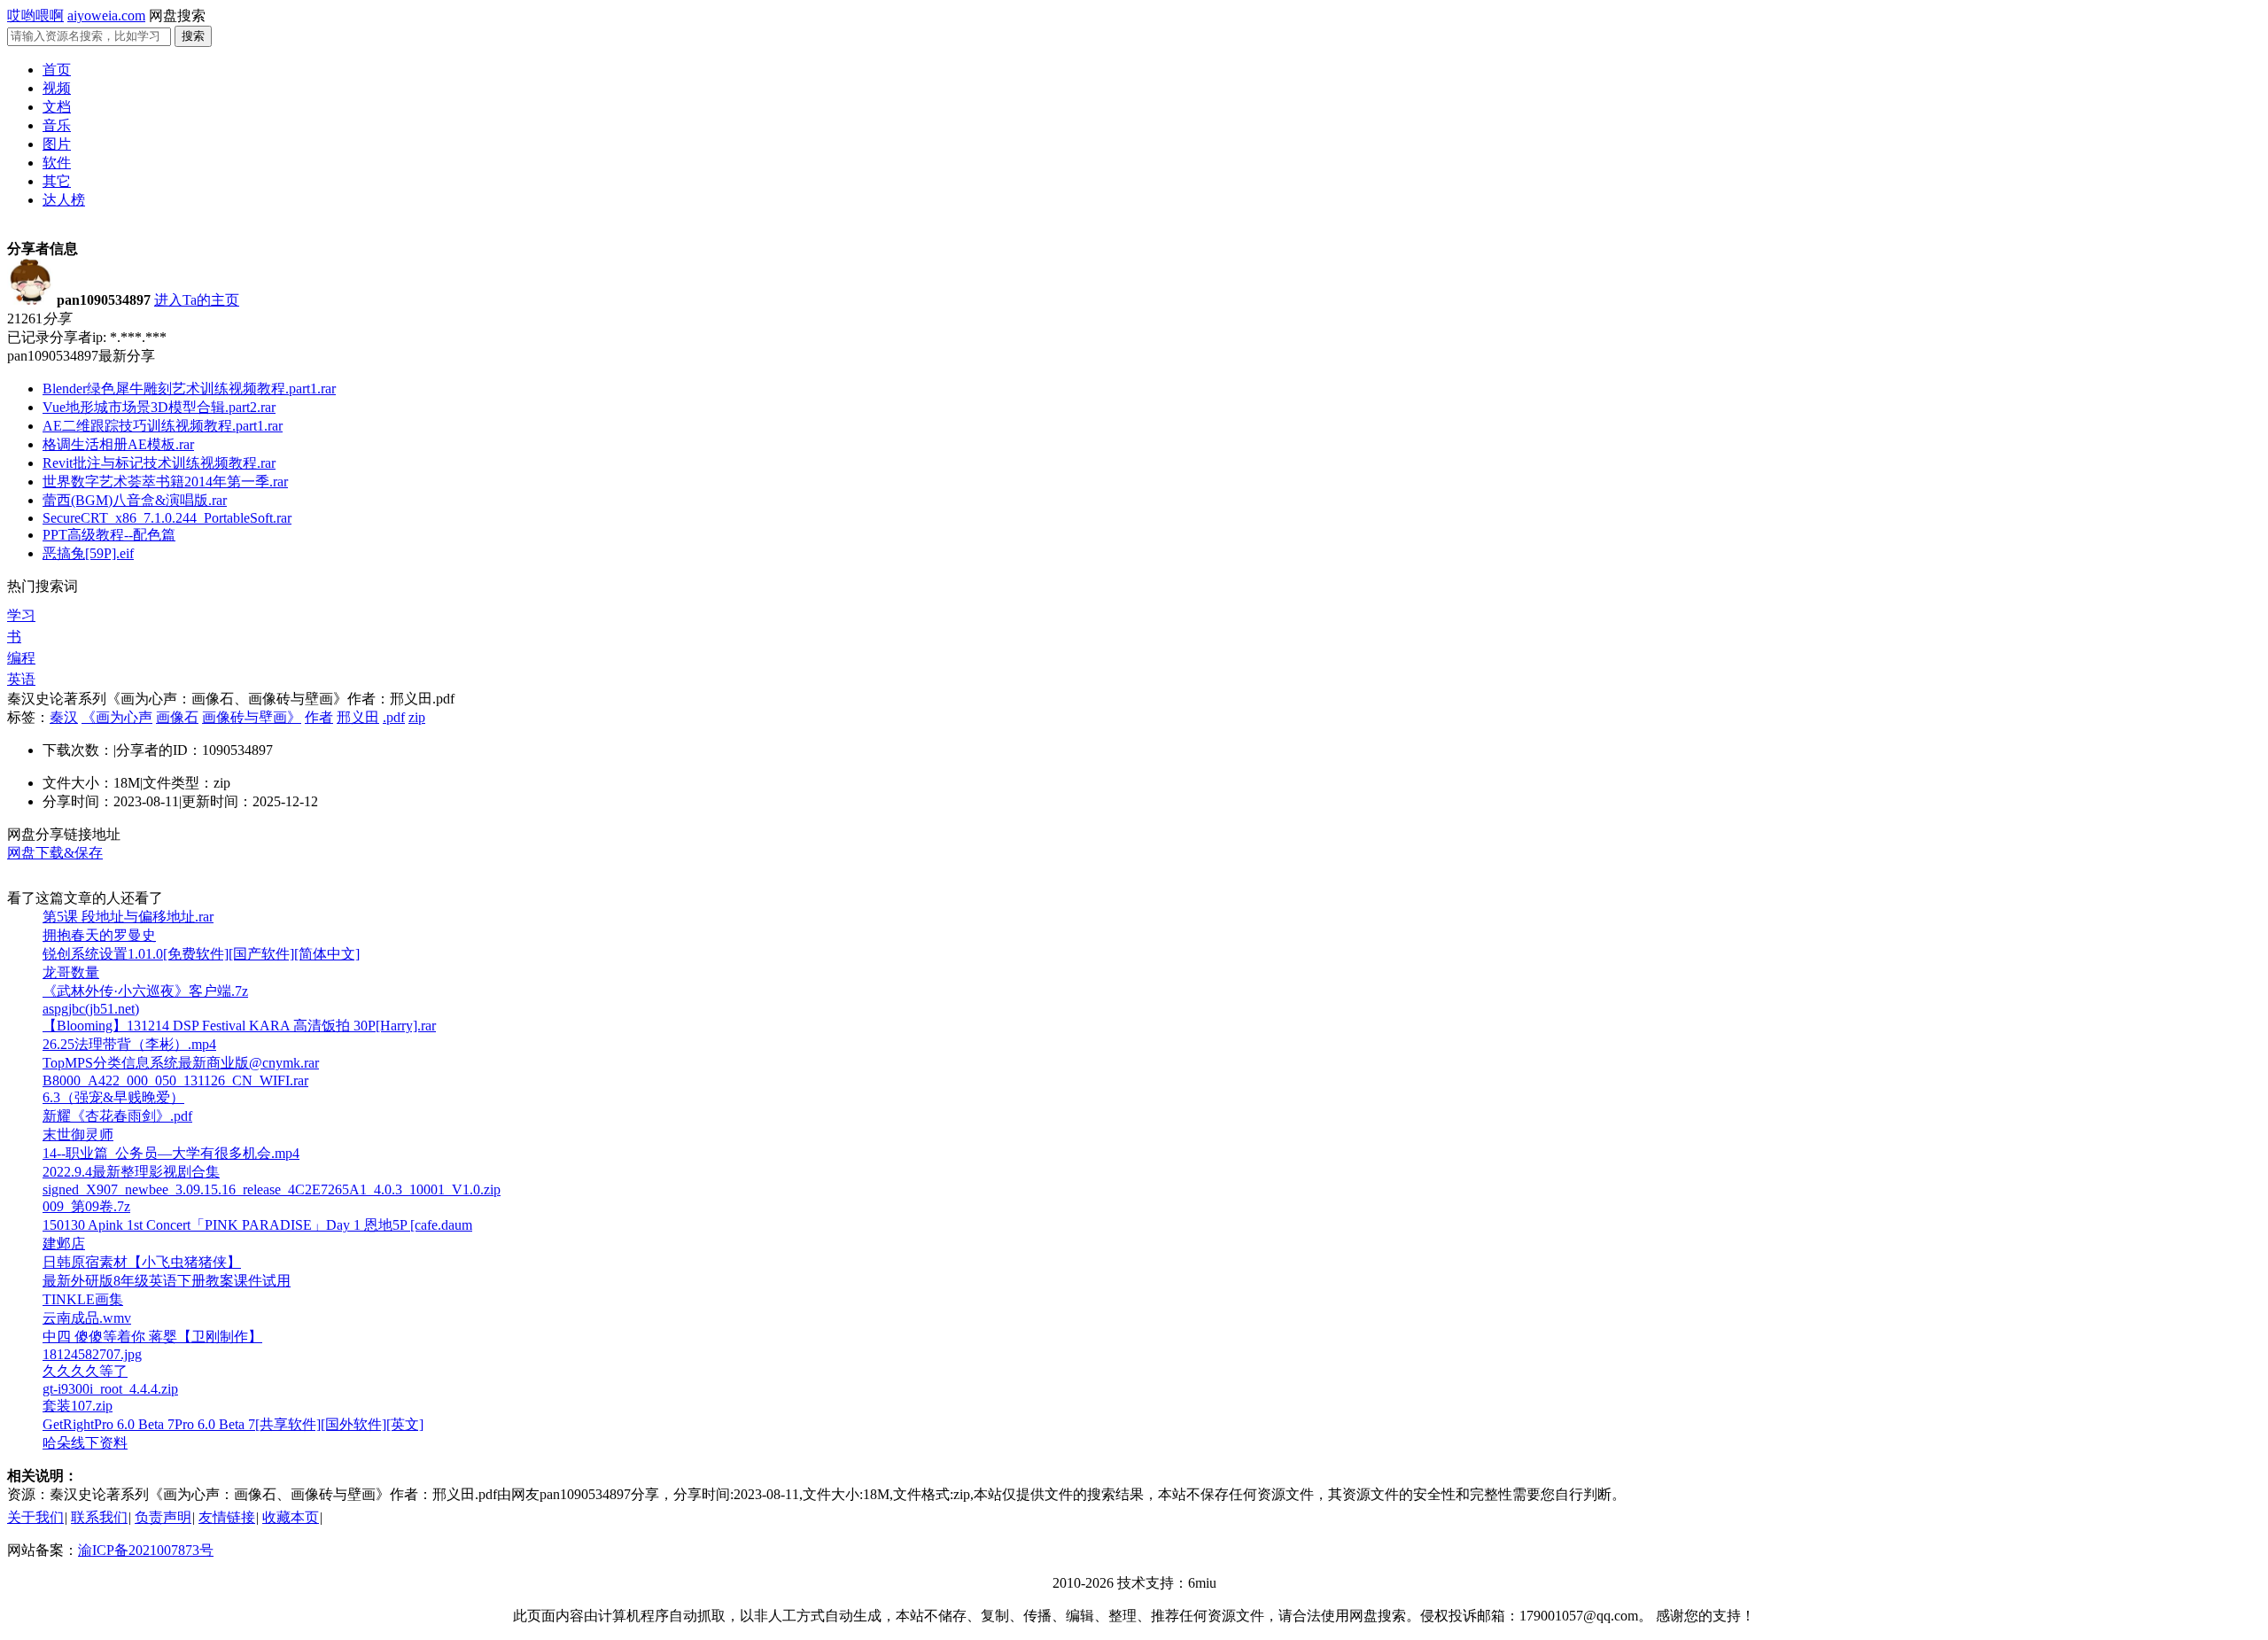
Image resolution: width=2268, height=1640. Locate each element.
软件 (57, 163)
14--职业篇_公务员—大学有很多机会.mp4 (171, 1153)
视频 (57, 88)
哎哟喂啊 (35, 16)
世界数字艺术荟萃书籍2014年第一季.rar (165, 482)
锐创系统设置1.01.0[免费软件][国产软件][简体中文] (201, 954)
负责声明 (163, 1517)
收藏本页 (291, 1517)
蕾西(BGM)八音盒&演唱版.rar (135, 500)
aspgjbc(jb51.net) (91, 1009)
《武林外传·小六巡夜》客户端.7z (145, 991)
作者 (319, 717)
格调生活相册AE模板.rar (118, 444)
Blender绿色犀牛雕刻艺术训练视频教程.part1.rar (189, 389)
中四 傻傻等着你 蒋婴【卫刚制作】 (152, 1337)
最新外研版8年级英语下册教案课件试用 (167, 1281)
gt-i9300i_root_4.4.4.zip (110, 1389)
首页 (57, 70)
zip (417, 717)
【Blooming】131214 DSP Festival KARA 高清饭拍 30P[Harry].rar (239, 1026)
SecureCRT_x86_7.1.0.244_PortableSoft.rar (167, 518)
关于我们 (35, 1517)
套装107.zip (78, 1406)
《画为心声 (117, 717)
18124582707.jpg (92, 1354)
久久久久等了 (85, 1371)
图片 (57, 144)
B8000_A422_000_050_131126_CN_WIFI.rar (175, 1080)
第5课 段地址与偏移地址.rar (128, 917)
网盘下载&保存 (55, 853)
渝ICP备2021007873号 (146, 1550)
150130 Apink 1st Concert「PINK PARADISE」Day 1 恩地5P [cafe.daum (257, 1225)
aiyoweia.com (106, 16)
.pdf (394, 717)
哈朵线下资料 (85, 1443)
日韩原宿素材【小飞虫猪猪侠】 (142, 1262)
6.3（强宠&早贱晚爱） (113, 1097)
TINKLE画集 (83, 1299)
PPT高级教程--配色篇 (109, 535)
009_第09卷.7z (86, 1206)
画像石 (177, 717)
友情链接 (227, 1517)
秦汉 (64, 717)
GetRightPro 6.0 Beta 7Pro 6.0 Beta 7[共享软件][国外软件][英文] (233, 1424)
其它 (57, 181)
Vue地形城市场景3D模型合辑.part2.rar (159, 407)
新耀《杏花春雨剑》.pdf (117, 1116)
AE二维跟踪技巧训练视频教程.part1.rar (163, 426)
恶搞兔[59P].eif (88, 553)
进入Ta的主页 (197, 300)
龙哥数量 (71, 972)
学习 (21, 615)
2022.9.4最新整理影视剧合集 (131, 1172)
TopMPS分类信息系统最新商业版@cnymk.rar (181, 1063)
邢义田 (358, 717)
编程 (21, 658)
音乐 (57, 125)
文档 (57, 107)
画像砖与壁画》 (252, 717)
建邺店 (64, 1244)
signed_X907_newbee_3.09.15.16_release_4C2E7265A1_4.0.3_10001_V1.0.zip (272, 1189)
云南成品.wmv (87, 1318)
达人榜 (64, 200)
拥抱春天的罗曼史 (99, 935)
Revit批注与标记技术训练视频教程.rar (159, 463)
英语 (21, 679)
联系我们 (99, 1517)
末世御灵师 (78, 1135)
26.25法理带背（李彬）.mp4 (129, 1044)
